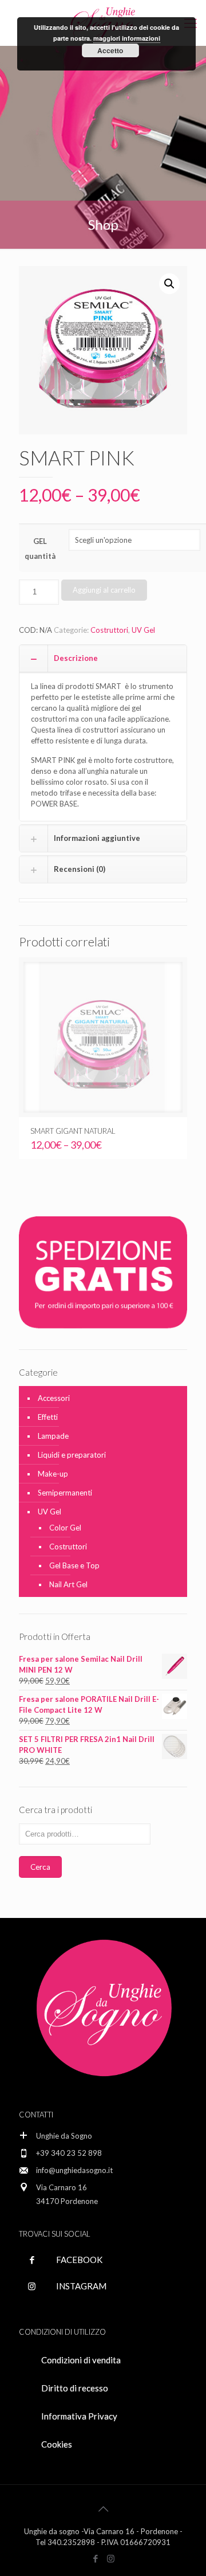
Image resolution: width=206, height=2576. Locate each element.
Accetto (110, 50)
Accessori (54, 1398)
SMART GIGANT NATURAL (73, 1131)
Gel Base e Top (74, 1565)
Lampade (53, 1436)
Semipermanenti (65, 1493)
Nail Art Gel (68, 1584)
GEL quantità (40, 549)
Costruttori (109, 630)
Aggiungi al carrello (104, 590)
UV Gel (143, 630)
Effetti (48, 1417)
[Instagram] (111, 2558)
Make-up (53, 1474)
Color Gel (65, 1528)
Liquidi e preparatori (72, 1455)
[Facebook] (95, 2558)
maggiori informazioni (127, 38)
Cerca (40, 1867)
